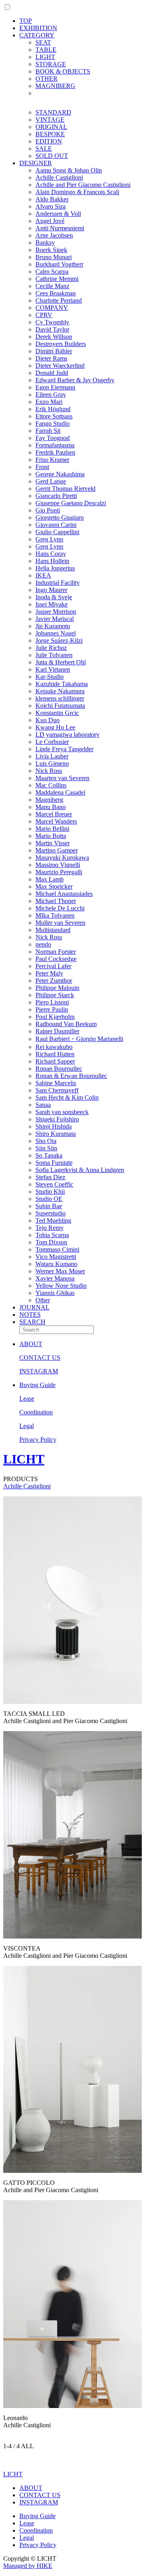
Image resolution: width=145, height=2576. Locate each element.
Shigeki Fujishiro (57, 1119)
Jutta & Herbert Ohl (61, 662)
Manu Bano (51, 807)
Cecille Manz (52, 286)
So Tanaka (49, 1155)
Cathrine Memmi (57, 279)
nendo (43, 944)
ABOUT (31, 1344)
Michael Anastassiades (64, 894)
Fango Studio (53, 423)
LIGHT (45, 57)
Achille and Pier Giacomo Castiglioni (83, 185)
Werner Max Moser (60, 1271)
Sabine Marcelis (56, 1083)
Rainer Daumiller (57, 1031)
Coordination (36, 1412)
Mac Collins (51, 785)
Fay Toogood (53, 438)
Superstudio (51, 1213)
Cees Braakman (56, 293)
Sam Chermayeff (57, 1090)
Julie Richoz (51, 648)
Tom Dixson (51, 1242)
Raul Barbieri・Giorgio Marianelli (79, 1039)
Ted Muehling (53, 1220)
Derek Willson (54, 337)
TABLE (46, 50)
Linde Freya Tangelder (64, 749)
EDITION (49, 141)
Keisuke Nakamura (60, 691)
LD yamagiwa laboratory (67, 735)
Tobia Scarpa (52, 1235)
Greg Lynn (49, 539)
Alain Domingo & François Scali (77, 192)
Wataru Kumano (56, 1264)
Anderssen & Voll (58, 214)
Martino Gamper (57, 850)
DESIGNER (36, 163)
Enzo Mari (49, 402)
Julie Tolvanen (54, 655)
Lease (27, 1399)
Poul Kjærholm (55, 1017)
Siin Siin (46, 1148)
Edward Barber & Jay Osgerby (75, 380)
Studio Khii (50, 1192)
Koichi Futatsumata (60, 706)
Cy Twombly (52, 322)
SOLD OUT (52, 156)
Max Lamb (50, 879)
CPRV (44, 315)
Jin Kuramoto (53, 626)
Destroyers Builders (61, 344)
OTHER (47, 79)
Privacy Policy (38, 1440)
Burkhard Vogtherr (59, 264)
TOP (26, 21)
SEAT (43, 42)
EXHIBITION (38, 28)
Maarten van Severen (62, 778)
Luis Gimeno (52, 763)
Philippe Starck (55, 995)
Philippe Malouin (57, 988)
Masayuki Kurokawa (62, 858)
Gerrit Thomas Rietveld (65, 489)
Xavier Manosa (55, 1278)
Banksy (45, 243)
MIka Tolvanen (55, 915)
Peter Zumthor (54, 981)
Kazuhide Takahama (62, 684)
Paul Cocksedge (56, 959)
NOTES (30, 1315)
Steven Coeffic (54, 1184)
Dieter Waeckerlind (60, 366)
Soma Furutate (54, 1163)
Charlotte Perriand (59, 300)
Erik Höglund (53, 409)
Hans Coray (51, 554)
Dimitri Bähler (54, 351)
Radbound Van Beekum (66, 1024)
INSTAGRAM (39, 1371)
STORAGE (51, 64)
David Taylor (52, 329)
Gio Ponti (48, 510)
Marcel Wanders (56, 821)
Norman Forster (56, 952)
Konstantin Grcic (57, 713)
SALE (44, 149)
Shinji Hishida (54, 1126)
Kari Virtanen (53, 669)
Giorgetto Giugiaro (60, 517)
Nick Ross (49, 771)
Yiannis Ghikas (55, 1293)
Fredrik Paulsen (55, 452)
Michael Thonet (56, 901)
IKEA (43, 575)
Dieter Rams (51, 358)
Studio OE (49, 1199)
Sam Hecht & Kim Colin (67, 1097)
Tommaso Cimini (57, 1249)
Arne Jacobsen (54, 235)
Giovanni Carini (56, 525)
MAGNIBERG (55, 86)
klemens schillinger (60, 698)
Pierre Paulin (52, 1009)
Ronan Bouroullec (59, 1069)
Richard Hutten (55, 1054)
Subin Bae (49, 1206)
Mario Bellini (52, 829)
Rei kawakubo (54, 1047)
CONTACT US (40, 1358)
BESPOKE (50, 134)
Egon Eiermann (55, 387)
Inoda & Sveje (54, 597)
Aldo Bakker (52, 199)
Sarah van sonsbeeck (62, 1112)
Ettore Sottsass (54, 416)
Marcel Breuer (54, 814)
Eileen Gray (51, 394)
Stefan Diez (50, 1177)
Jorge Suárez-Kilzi (59, 640)
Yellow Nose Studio (61, 1286)
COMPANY (52, 308)
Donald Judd (52, 373)
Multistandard (53, 930)
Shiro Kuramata (56, 1134)
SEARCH (32, 1322)
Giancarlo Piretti (56, 496)
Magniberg (49, 800)
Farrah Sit (48, 431)
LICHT (24, 1459)
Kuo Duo (48, 720)
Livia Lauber (52, 756)
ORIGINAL (51, 127)
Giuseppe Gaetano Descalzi (71, 503)
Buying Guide (37, 1385)
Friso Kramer (52, 460)
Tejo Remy (50, 1228)
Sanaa (43, 1105)
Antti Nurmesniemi (60, 228)
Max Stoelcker (54, 886)
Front (42, 467)
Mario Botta (51, 836)
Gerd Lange (51, 481)
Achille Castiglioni (59, 177)
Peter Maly (49, 973)
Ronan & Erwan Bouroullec (71, 1076)
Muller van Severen (60, 923)
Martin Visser (53, 843)
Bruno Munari (54, 257)
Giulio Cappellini (57, 532)
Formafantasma (55, 445)
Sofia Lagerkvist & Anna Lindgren (80, 1170)
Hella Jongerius (55, 568)
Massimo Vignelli (58, 865)
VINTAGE (50, 120)
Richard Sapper (55, 1061)
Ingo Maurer (51, 590)
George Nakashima (60, 474)
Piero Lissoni (52, 1002)
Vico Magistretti (56, 1257)
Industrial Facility (58, 583)
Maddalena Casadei (60, 792)
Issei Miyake (52, 604)
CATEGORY (37, 35)
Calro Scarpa (52, 272)
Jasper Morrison (56, 612)
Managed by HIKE (28, 2566)
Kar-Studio (50, 677)
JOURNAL (34, 1307)
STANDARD (53, 112)
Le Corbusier (52, 742)
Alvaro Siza (51, 206)
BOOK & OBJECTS (63, 71)
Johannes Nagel (56, 633)
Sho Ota (46, 1141)
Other (43, 1300)
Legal (27, 1426)
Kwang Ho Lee (55, 727)
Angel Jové (50, 221)
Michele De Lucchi (60, 908)
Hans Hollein (52, 561)
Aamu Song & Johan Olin (69, 170)
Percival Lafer (53, 966)
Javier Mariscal (55, 619)
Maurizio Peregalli (59, 872)
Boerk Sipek (51, 250)
